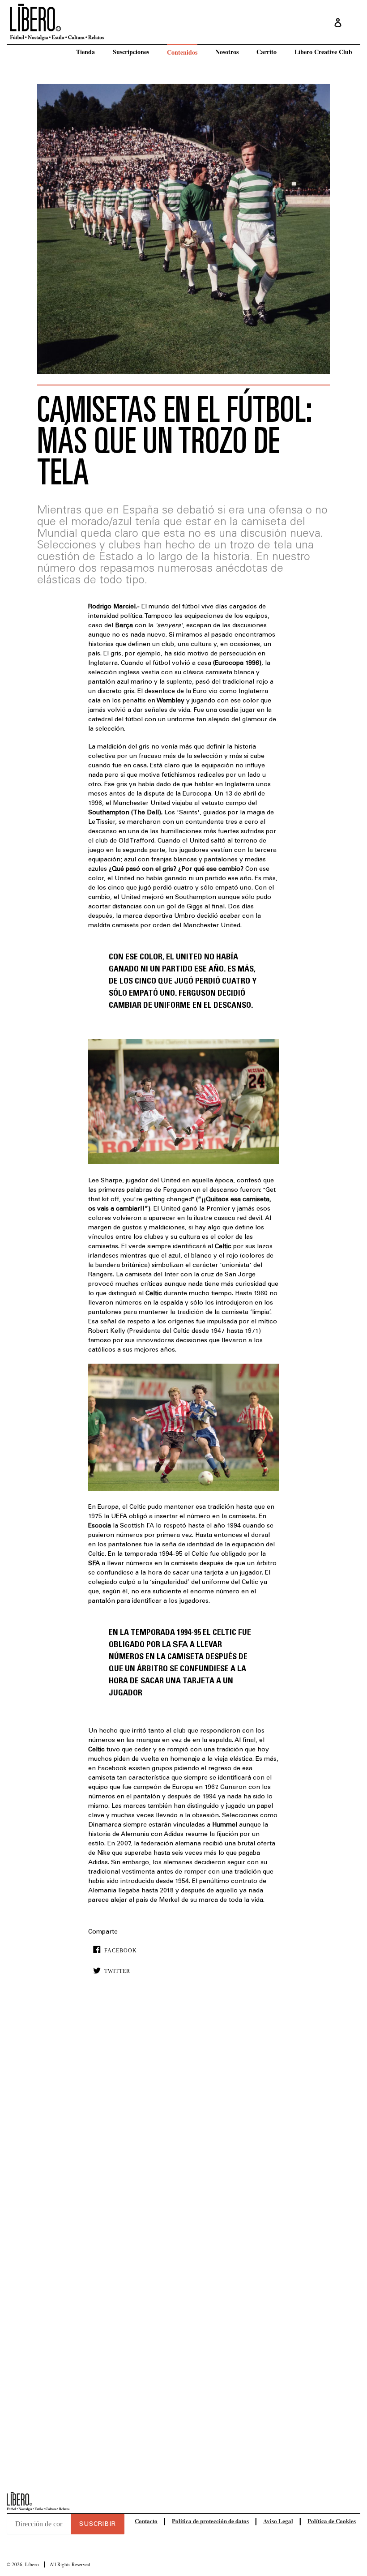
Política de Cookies (332, 2521)
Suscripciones (131, 52)
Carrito (267, 52)
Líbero (32, 2564)
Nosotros (227, 52)
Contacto (146, 2521)
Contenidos (182, 52)
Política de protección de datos (210, 2521)
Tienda (85, 52)
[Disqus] (183, 2118)
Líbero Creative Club (323, 52)
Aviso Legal (278, 2521)
